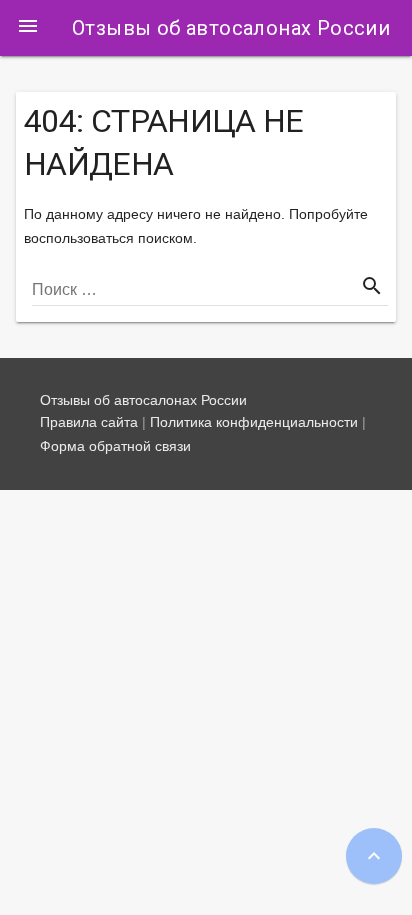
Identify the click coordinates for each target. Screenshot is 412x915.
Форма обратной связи (115, 446)
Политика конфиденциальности (254, 422)
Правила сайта (89, 422)
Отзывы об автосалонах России (231, 28)
